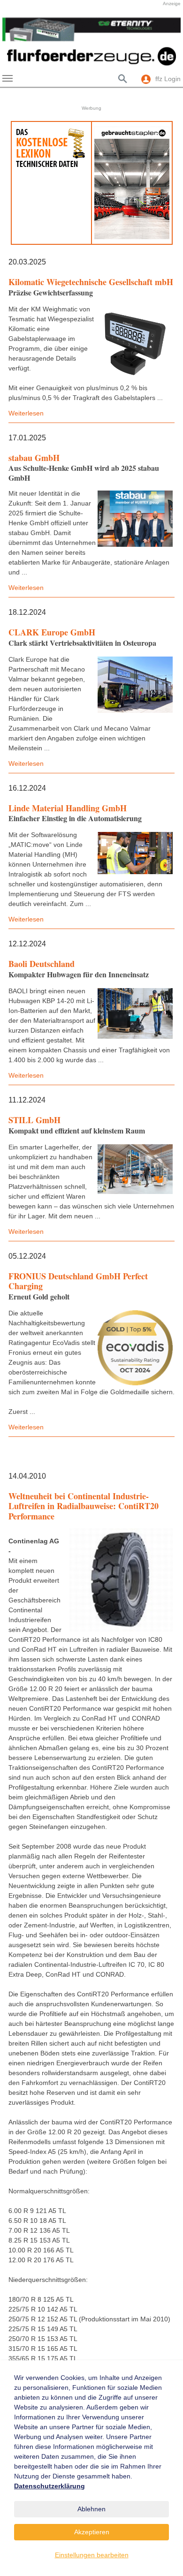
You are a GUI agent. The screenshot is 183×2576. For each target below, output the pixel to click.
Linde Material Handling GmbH (68, 808)
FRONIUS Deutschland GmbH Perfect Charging (78, 1281)
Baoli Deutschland (42, 964)
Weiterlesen (26, 413)
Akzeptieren (92, 2532)
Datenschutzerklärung (50, 2486)
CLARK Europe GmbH (52, 632)
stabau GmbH (34, 458)
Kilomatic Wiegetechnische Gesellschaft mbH (91, 282)
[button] (14, 30)
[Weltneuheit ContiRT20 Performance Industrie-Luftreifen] (121, 1580)
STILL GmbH (34, 1120)
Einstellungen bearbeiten (92, 2555)
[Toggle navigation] (8, 78)
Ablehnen (91, 2509)
